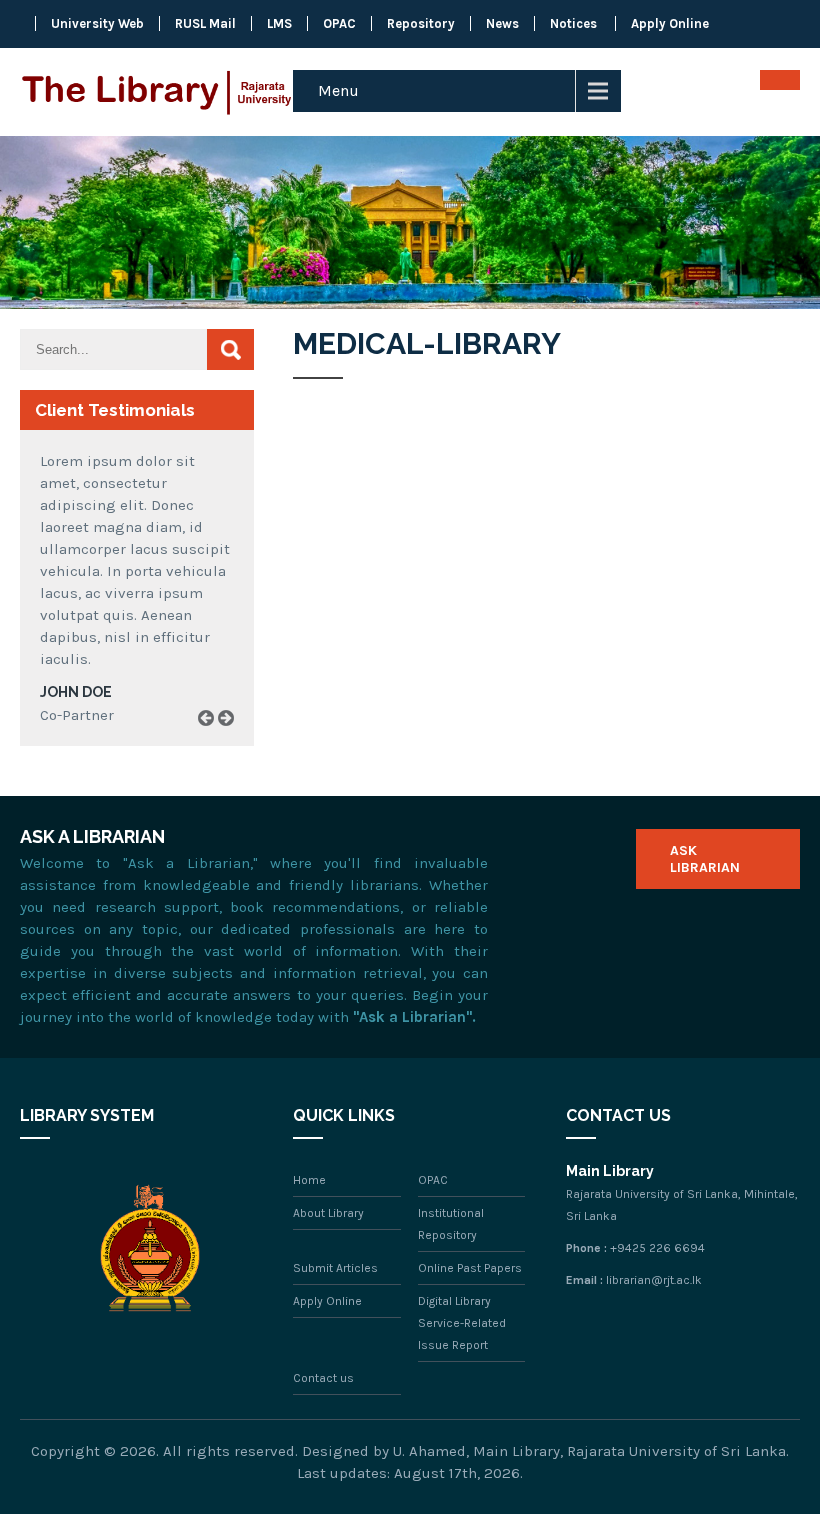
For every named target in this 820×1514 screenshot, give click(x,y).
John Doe (76, 692)
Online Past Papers (470, 1268)
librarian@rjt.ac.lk (654, 1280)
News (502, 23)
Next (233, 741)
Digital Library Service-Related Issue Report (462, 1323)
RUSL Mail (205, 23)
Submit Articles (335, 1268)
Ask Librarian (705, 859)
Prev (213, 741)
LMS (279, 23)
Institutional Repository (451, 1224)
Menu (338, 90)
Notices (573, 23)
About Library (328, 1213)
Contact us (323, 1378)
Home (309, 1180)
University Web (97, 23)
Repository (421, 23)
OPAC (339, 23)
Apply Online (670, 23)
